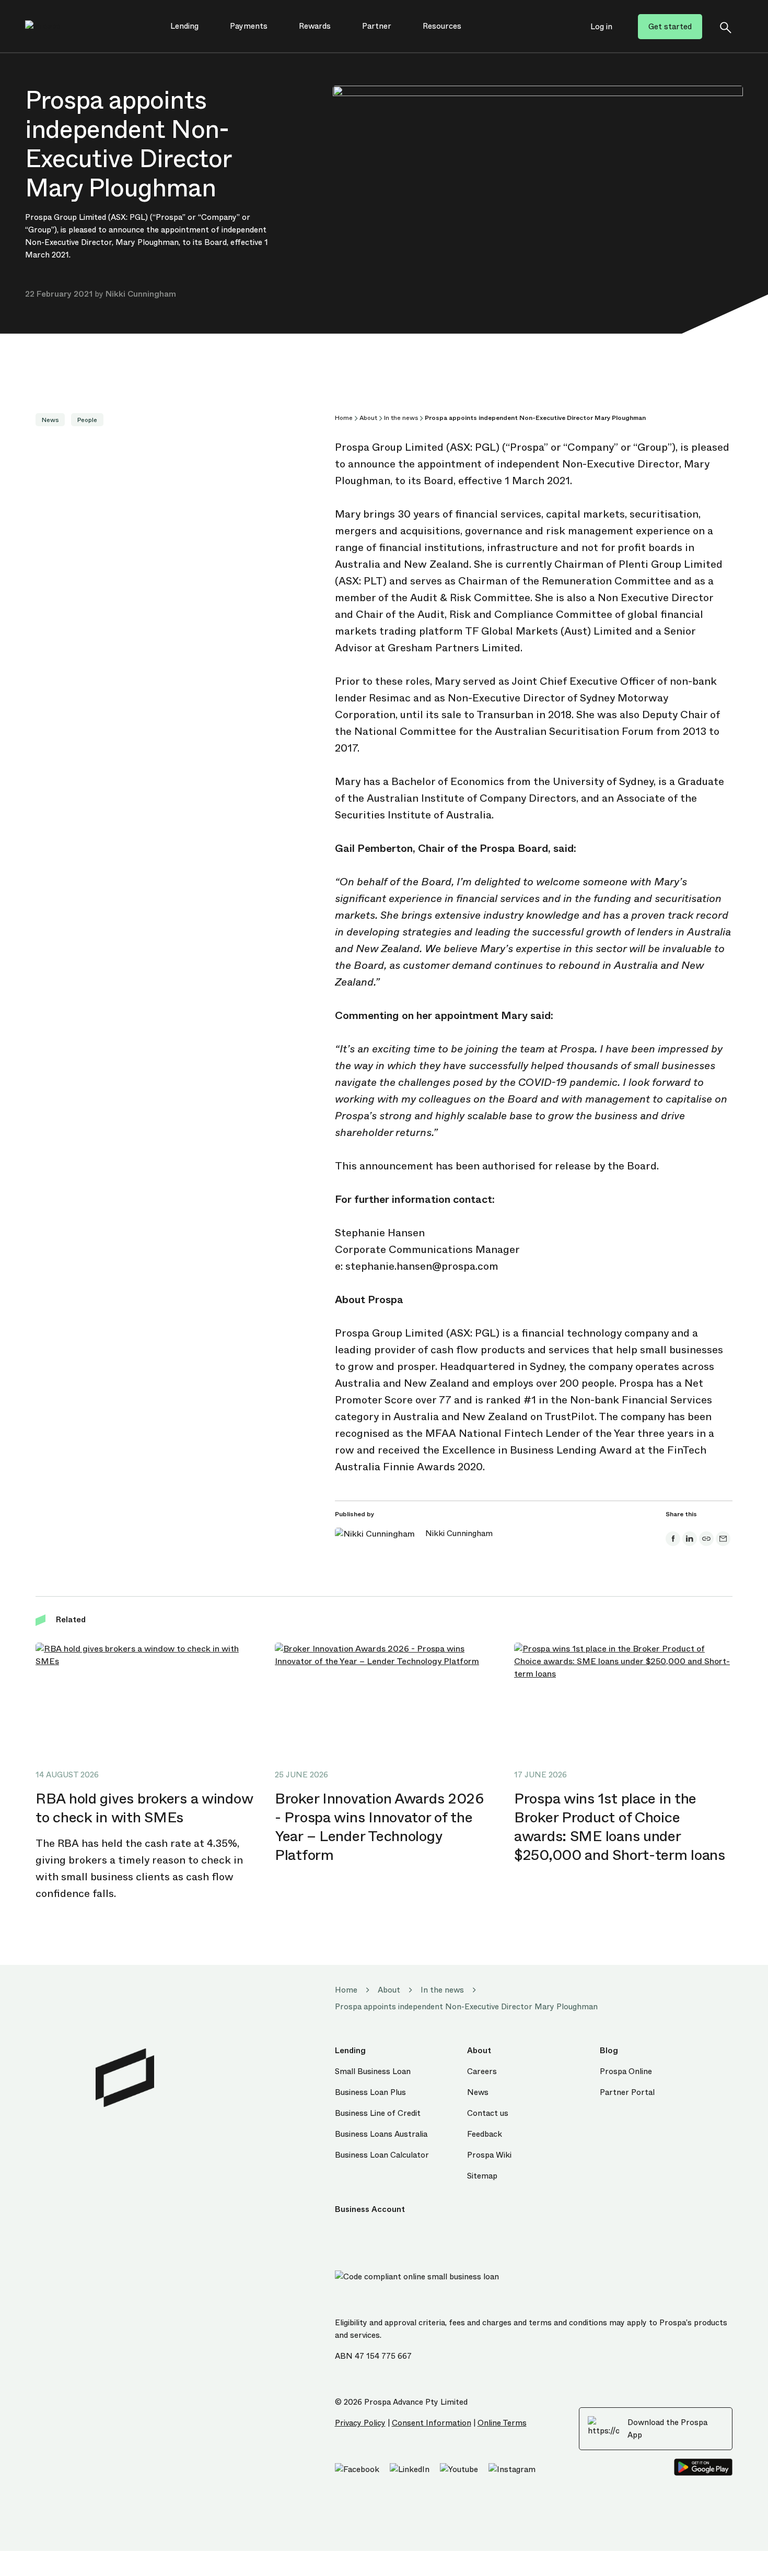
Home (344, 418)
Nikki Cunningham (141, 294)
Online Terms (502, 2423)
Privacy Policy (360, 2423)
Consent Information (432, 2423)
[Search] (725, 27)
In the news (401, 418)
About (368, 418)
